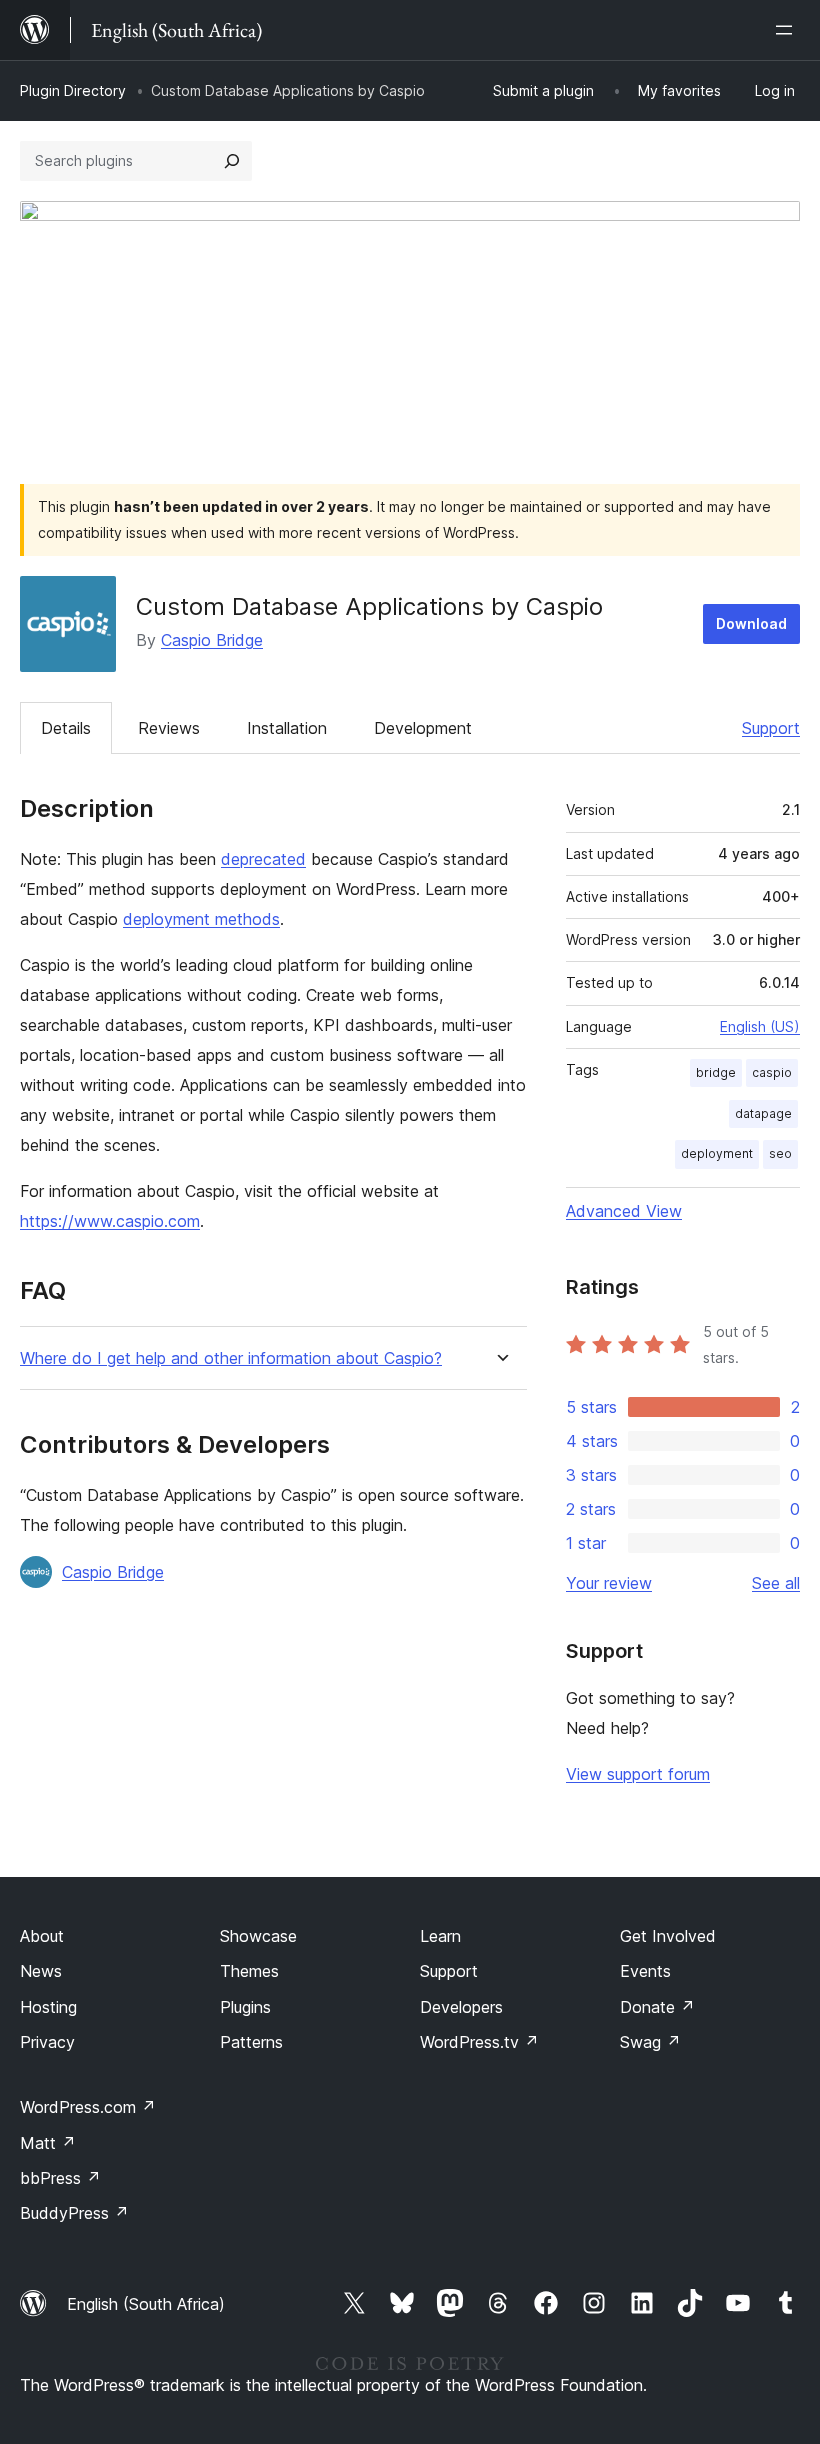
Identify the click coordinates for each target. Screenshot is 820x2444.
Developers (461, 2007)
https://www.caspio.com (110, 1221)
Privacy (47, 2042)
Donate (657, 2007)
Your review (609, 1583)
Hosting (48, 2007)
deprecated (263, 859)
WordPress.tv (479, 2042)
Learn (440, 1936)
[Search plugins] (232, 161)
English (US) (760, 1026)
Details (66, 728)
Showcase (258, 1936)
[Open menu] (788, 30)
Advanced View (624, 1211)
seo (780, 1153)
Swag (650, 2042)
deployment (717, 1153)
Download (751, 623)
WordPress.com (88, 2107)
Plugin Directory (73, 90)
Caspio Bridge (212, 640)
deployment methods (201, 919)
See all (776, 1583)
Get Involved (668, 1936)
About (42, 1936)
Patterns (251, 2042)
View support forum (638, 1774)
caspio (772, 1072)
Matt (48, 2143)
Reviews (169, 728)
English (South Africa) (146, 2304)
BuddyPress (74, 2213)
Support (771, 728)
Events (645, 1971)
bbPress (60, 2178)
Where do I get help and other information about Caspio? (231, 1358)
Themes (249, 1971)
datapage (763, 1113)
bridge (716, 1072)
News (41, 1971)
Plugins (245, 2007)
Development (423, 728)
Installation (287, 728)
